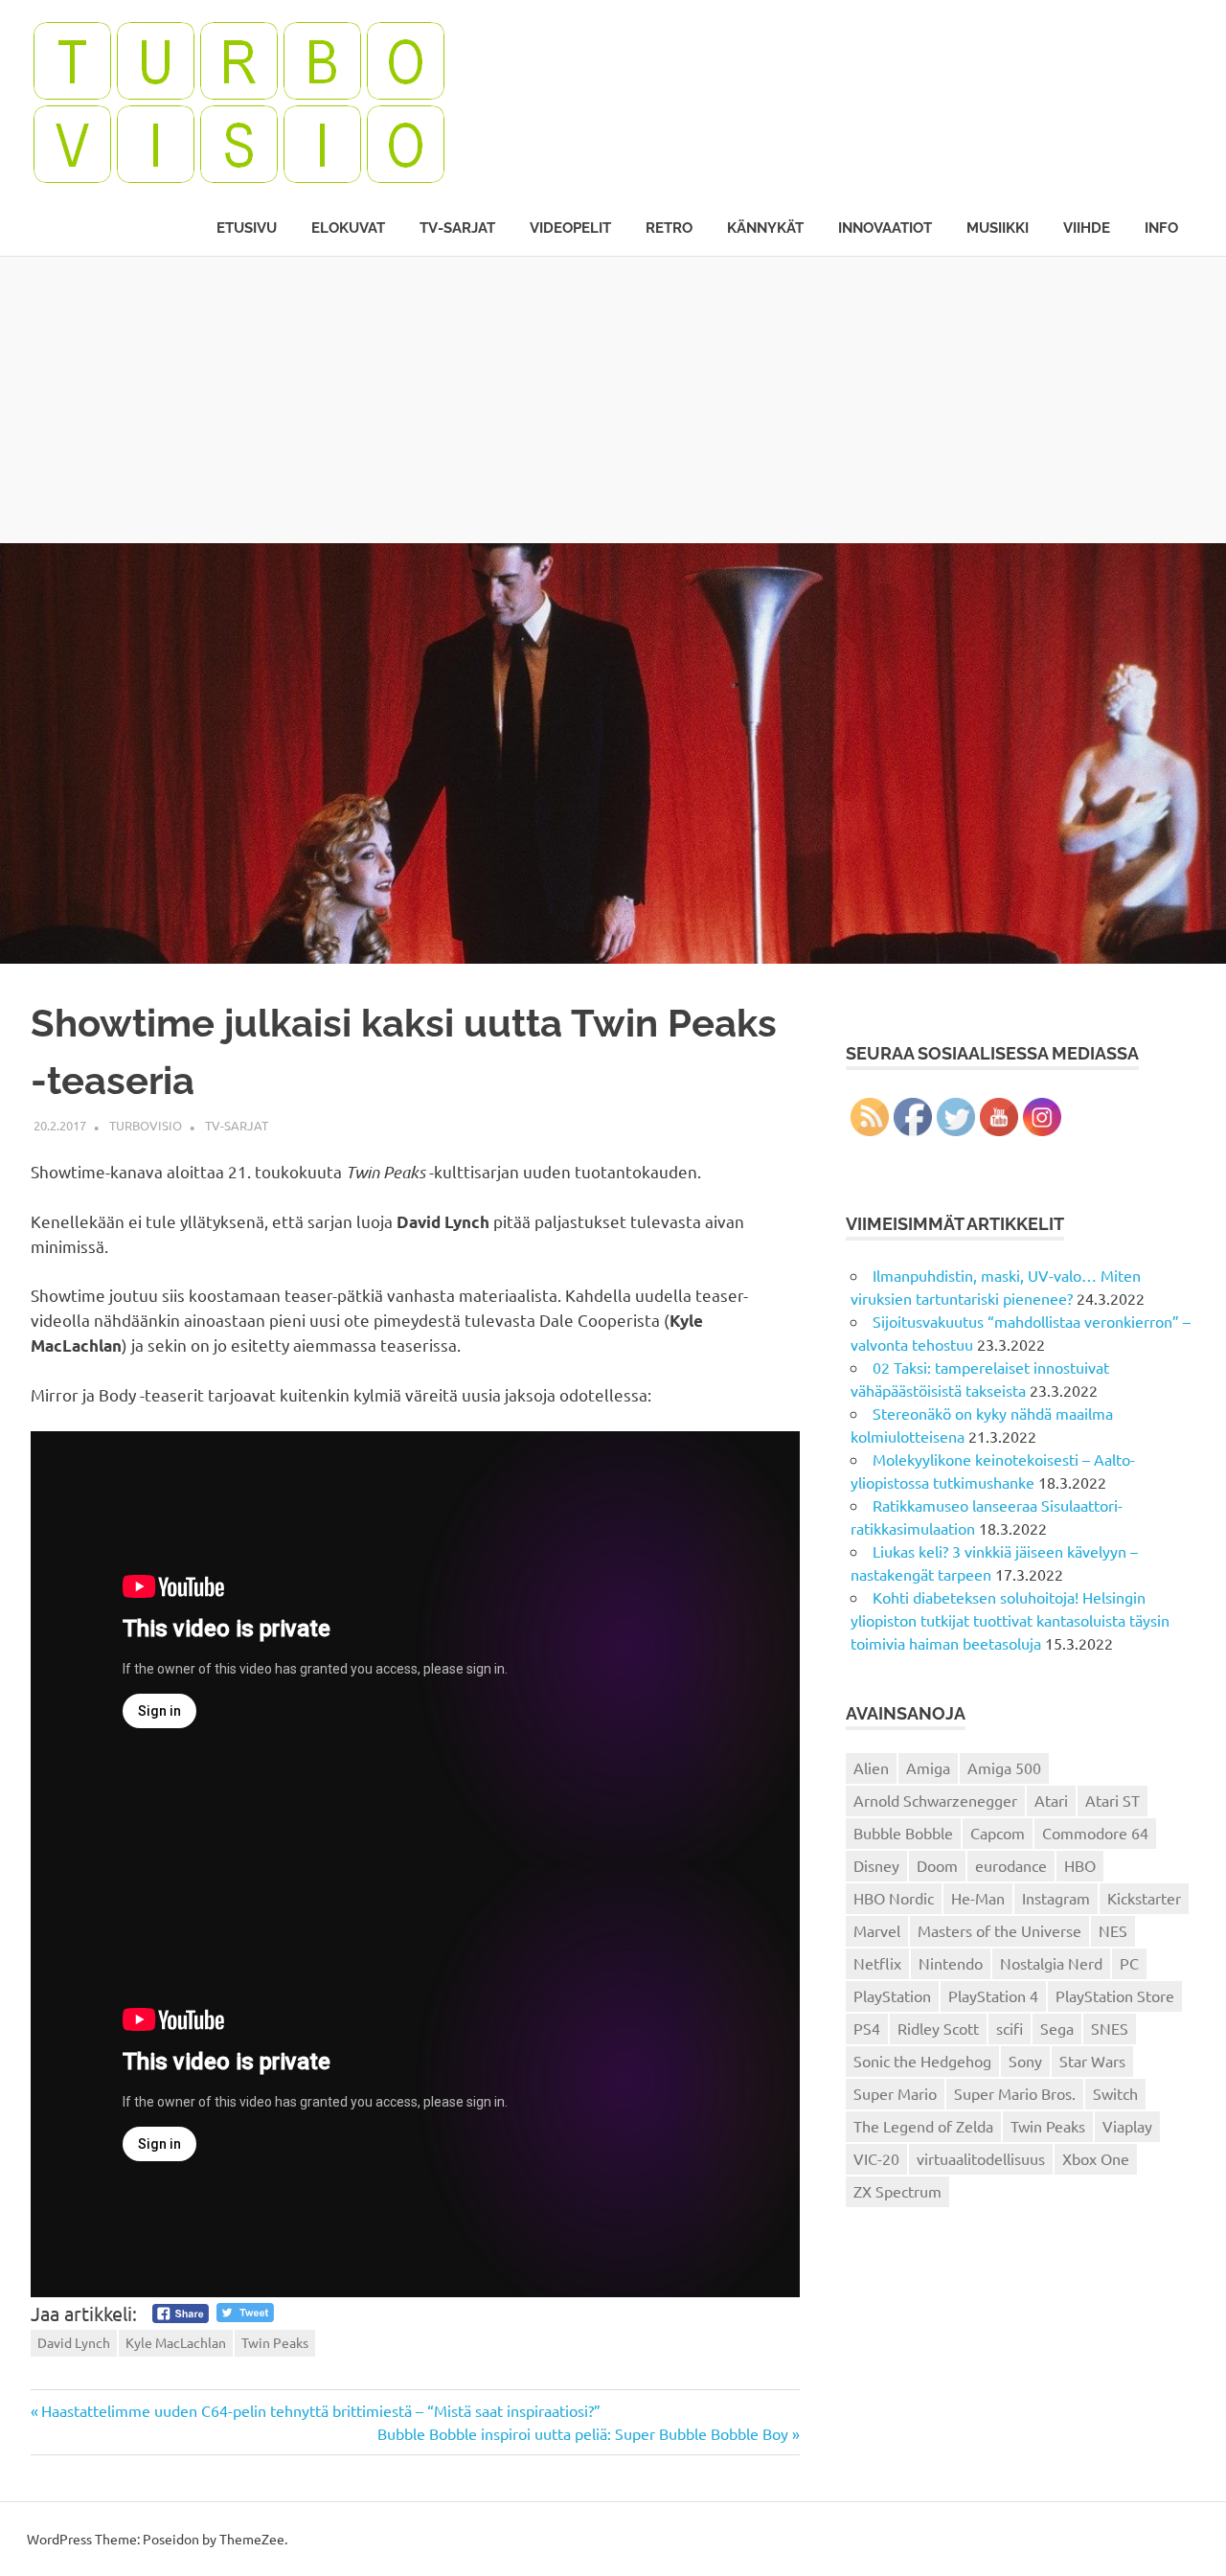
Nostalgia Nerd (1051, 1963)
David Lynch (74, 2342)
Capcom (998, 1833)
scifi (1010, 2028)
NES (1113, 1930)
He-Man (978, 1898)
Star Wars (1092, 2061)
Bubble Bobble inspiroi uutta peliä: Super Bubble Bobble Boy (583, 2433)
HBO (1080, 1865)
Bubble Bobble (903, 1833)
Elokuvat (348, 228)
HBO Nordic (894, 1898)
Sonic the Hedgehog (922, 2061)
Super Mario (895, 2093)
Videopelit (570, 228)
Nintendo (951, 1963)
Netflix (877, 1963)
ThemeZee (252, 2539)
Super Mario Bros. (1015, 2093)
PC (1129, 1963)
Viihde (1087, 228)
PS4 (867, 2028)
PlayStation (892, 1995)
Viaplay (1127, 2126)
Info (1161, 228)
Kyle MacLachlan (176, 2342)
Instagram (1056, 1898)
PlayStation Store (1115, 1995)
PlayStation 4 (993, 1995)
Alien (871, 1767)
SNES (1110, 2028)
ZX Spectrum (897, 2191)
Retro (669, 228)
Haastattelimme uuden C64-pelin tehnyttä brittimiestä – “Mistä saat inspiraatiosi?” (320, 2410)
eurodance (1011, 1865)
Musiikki (998, 228)
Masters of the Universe (999, 1930)
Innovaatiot (885, 228)
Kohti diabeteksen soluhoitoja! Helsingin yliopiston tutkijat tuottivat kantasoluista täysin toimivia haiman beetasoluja (1010, 1620)
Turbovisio (146, 1125)
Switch (1115, 2093)
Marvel (877, 1930)
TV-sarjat (457, 228)
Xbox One (1096, 2158)
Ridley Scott (938, 2028)
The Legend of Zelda (923, 2126)
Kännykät (765, 228)
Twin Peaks (275, 2342)
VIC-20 (876, 2158)
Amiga (928, 1767)
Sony (1025, 2061)
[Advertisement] (613, 399)
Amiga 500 (1004, 1767)
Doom (937, 1865)
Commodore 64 (1095, 1833)
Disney (876, 1865)
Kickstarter (1144, 1898)
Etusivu (247, 228)
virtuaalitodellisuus (981, 2158)
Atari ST (1112, 1800)
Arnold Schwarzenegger (935, 1800)
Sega (1057, 2028)
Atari (1051, 1800)
